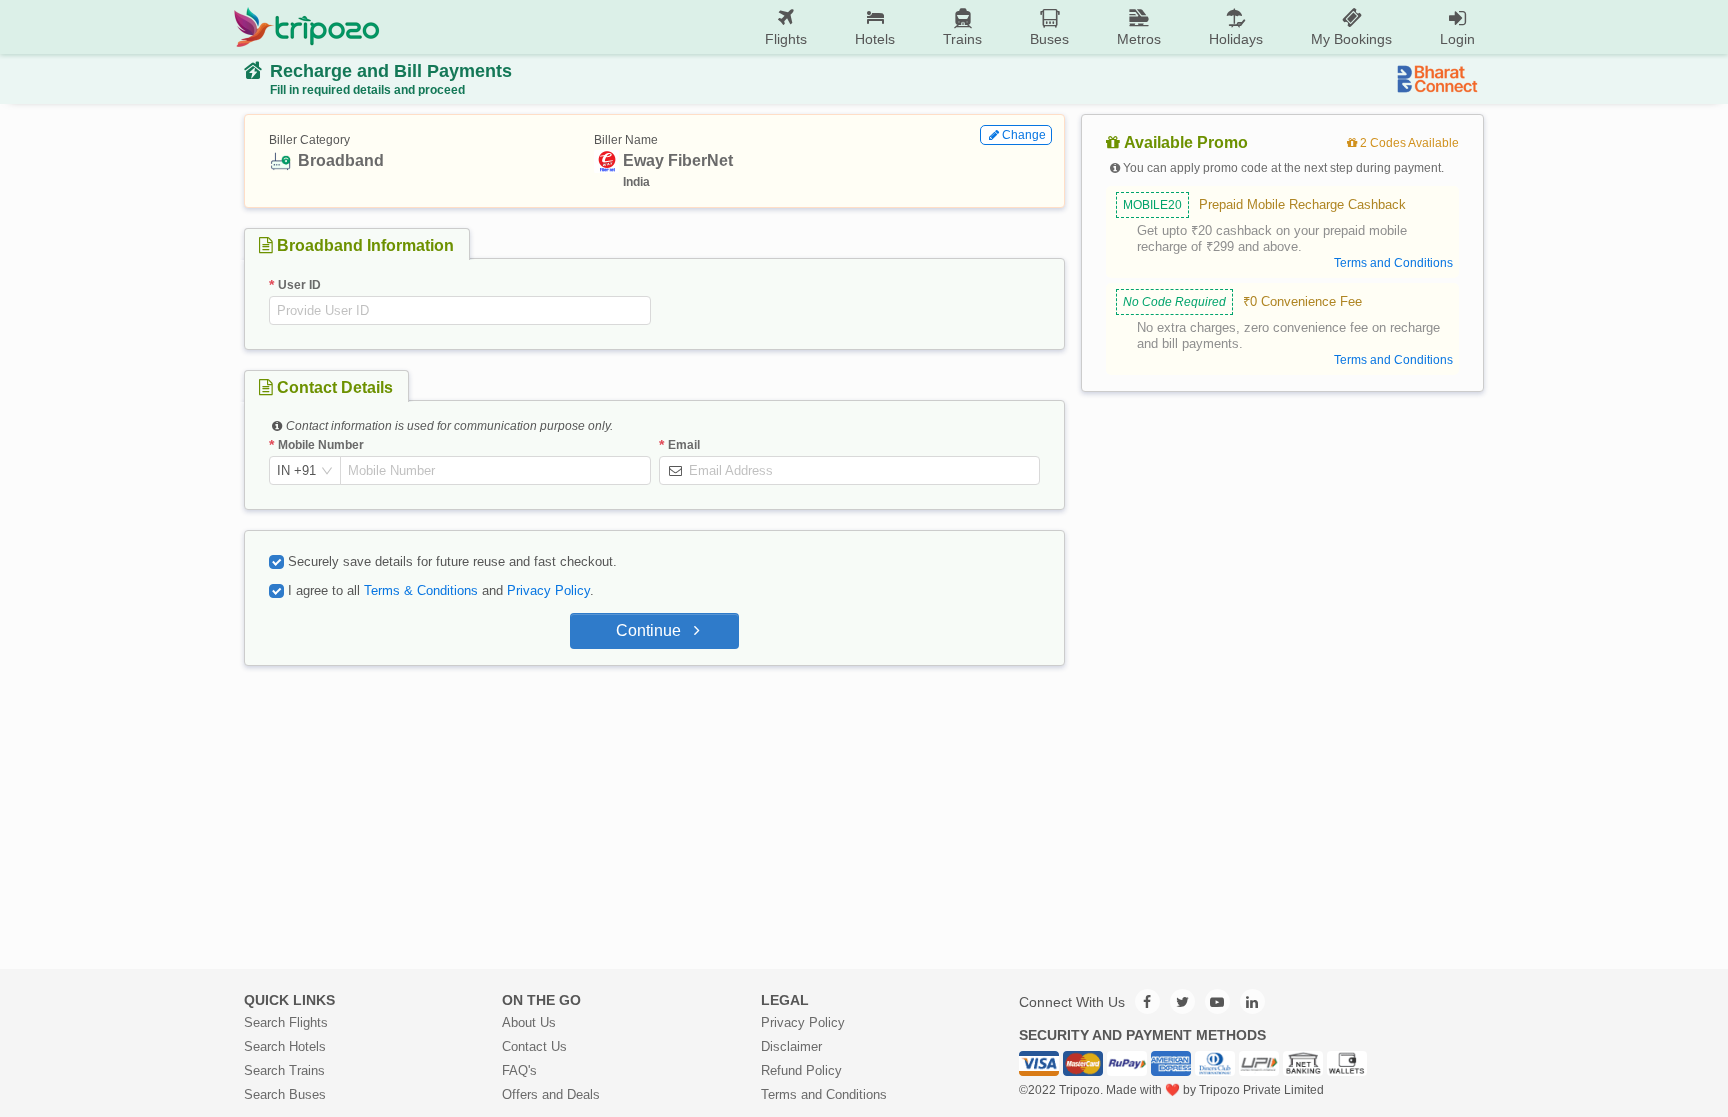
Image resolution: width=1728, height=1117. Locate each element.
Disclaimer (791, 1046)
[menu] (939, 27)
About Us (529, 1022)
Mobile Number (321, 445)
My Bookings (1351, 39)
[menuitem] (786, 27)
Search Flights (286, 1022)
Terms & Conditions (421, 590)
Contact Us (534, 1046)
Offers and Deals (551, 1094)
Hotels (875, 39)
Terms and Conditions (824, 1094)
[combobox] (296, 471)
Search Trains (284, 1070)
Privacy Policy (548, 590)
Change (1024, 135)
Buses (1049, 39)
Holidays (1236, 39)
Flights (786, 39)
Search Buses (285, 1094)
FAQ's (519, 1070)
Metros (1139, 39)
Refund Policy (801, 1070)
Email (684, 445)
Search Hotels (285, 1046)
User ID (299, 285)
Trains (962, 39)
